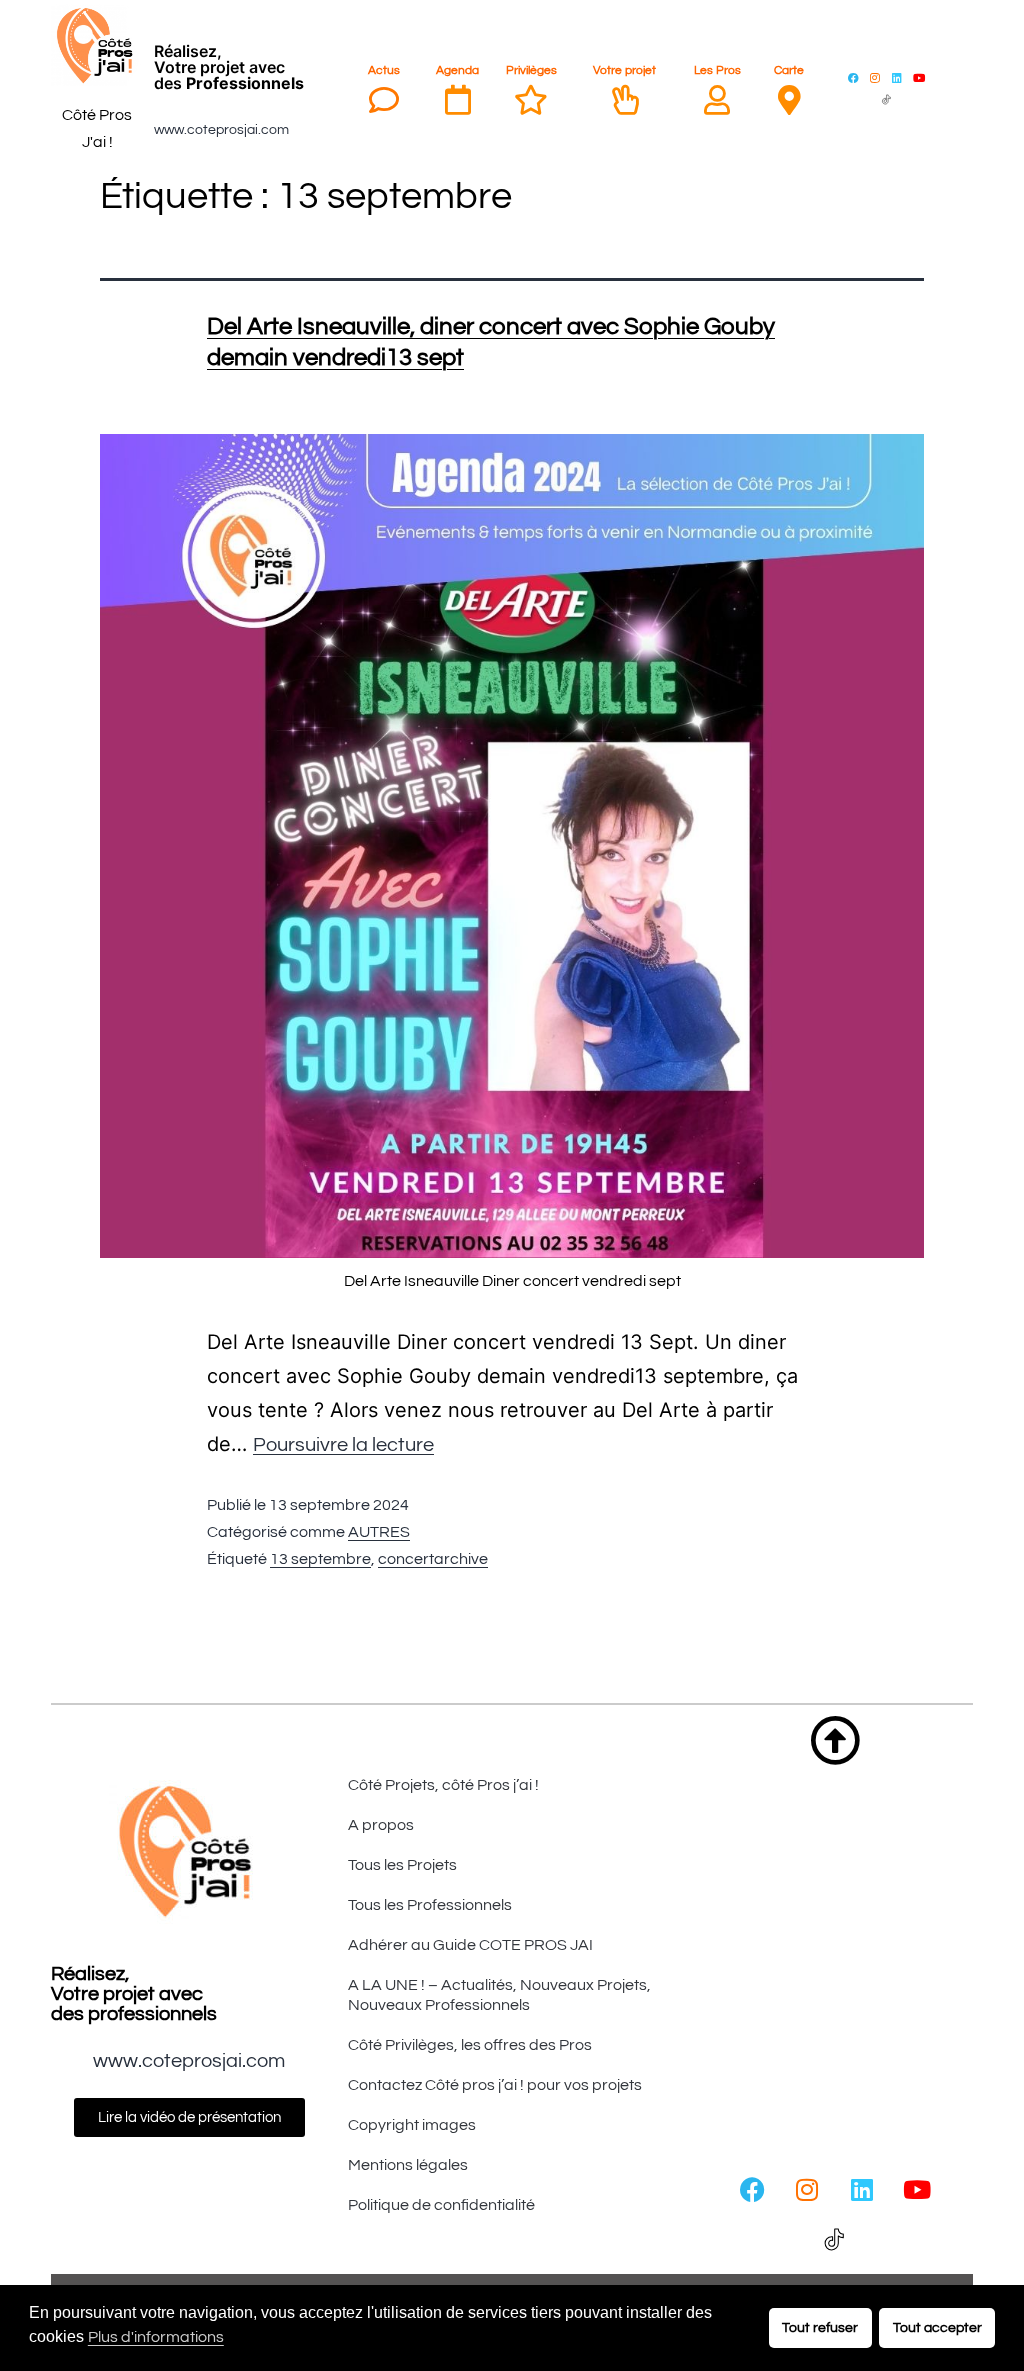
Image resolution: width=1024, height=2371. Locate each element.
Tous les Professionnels (430, 1905)
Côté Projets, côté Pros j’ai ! (443, 1785)
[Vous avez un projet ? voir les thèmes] (625, 100)
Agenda (457, 70)
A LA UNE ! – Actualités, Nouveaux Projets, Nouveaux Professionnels (499, 1995)
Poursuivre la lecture (343, 1445)
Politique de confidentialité (441, 2205)
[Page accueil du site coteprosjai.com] (97, 46)
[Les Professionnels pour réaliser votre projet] (717, 100)
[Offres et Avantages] (531, 100)
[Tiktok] (886, 99)
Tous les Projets (402, 1865)
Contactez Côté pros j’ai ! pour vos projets (495, 2085)
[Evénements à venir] (458, 100)
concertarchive (433, 1559)
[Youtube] (919, 77)
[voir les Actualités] (384, 100)
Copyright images (412, 2125)
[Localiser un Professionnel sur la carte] (789, 100)
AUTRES (379, 1532)
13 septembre (320, 1559)
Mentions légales (408, 2165)
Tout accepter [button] (937, 2327)
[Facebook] (853, 77)
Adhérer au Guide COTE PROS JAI (470, 1945)
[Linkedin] (897, 77)
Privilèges (531, 70)
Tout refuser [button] (820, 2327)
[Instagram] (875, 77)
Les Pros (717, 70)
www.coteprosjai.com (221, 130)
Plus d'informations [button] (156, 2337)
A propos (381, 1825)
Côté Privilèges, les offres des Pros (470, 2045)
